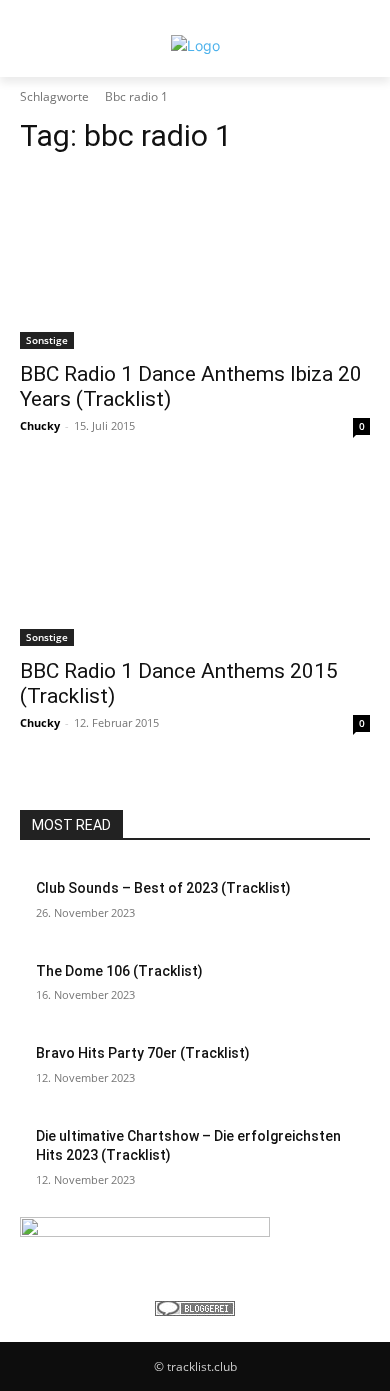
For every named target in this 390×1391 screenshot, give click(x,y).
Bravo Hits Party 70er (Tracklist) (143, 1053)
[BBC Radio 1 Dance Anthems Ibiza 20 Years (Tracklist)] (195, 261)
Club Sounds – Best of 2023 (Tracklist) (163, 888)
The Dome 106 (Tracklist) (119, 971)
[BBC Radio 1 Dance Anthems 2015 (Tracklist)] (195, 558)
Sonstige (47, 340)
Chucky (40, 425)
